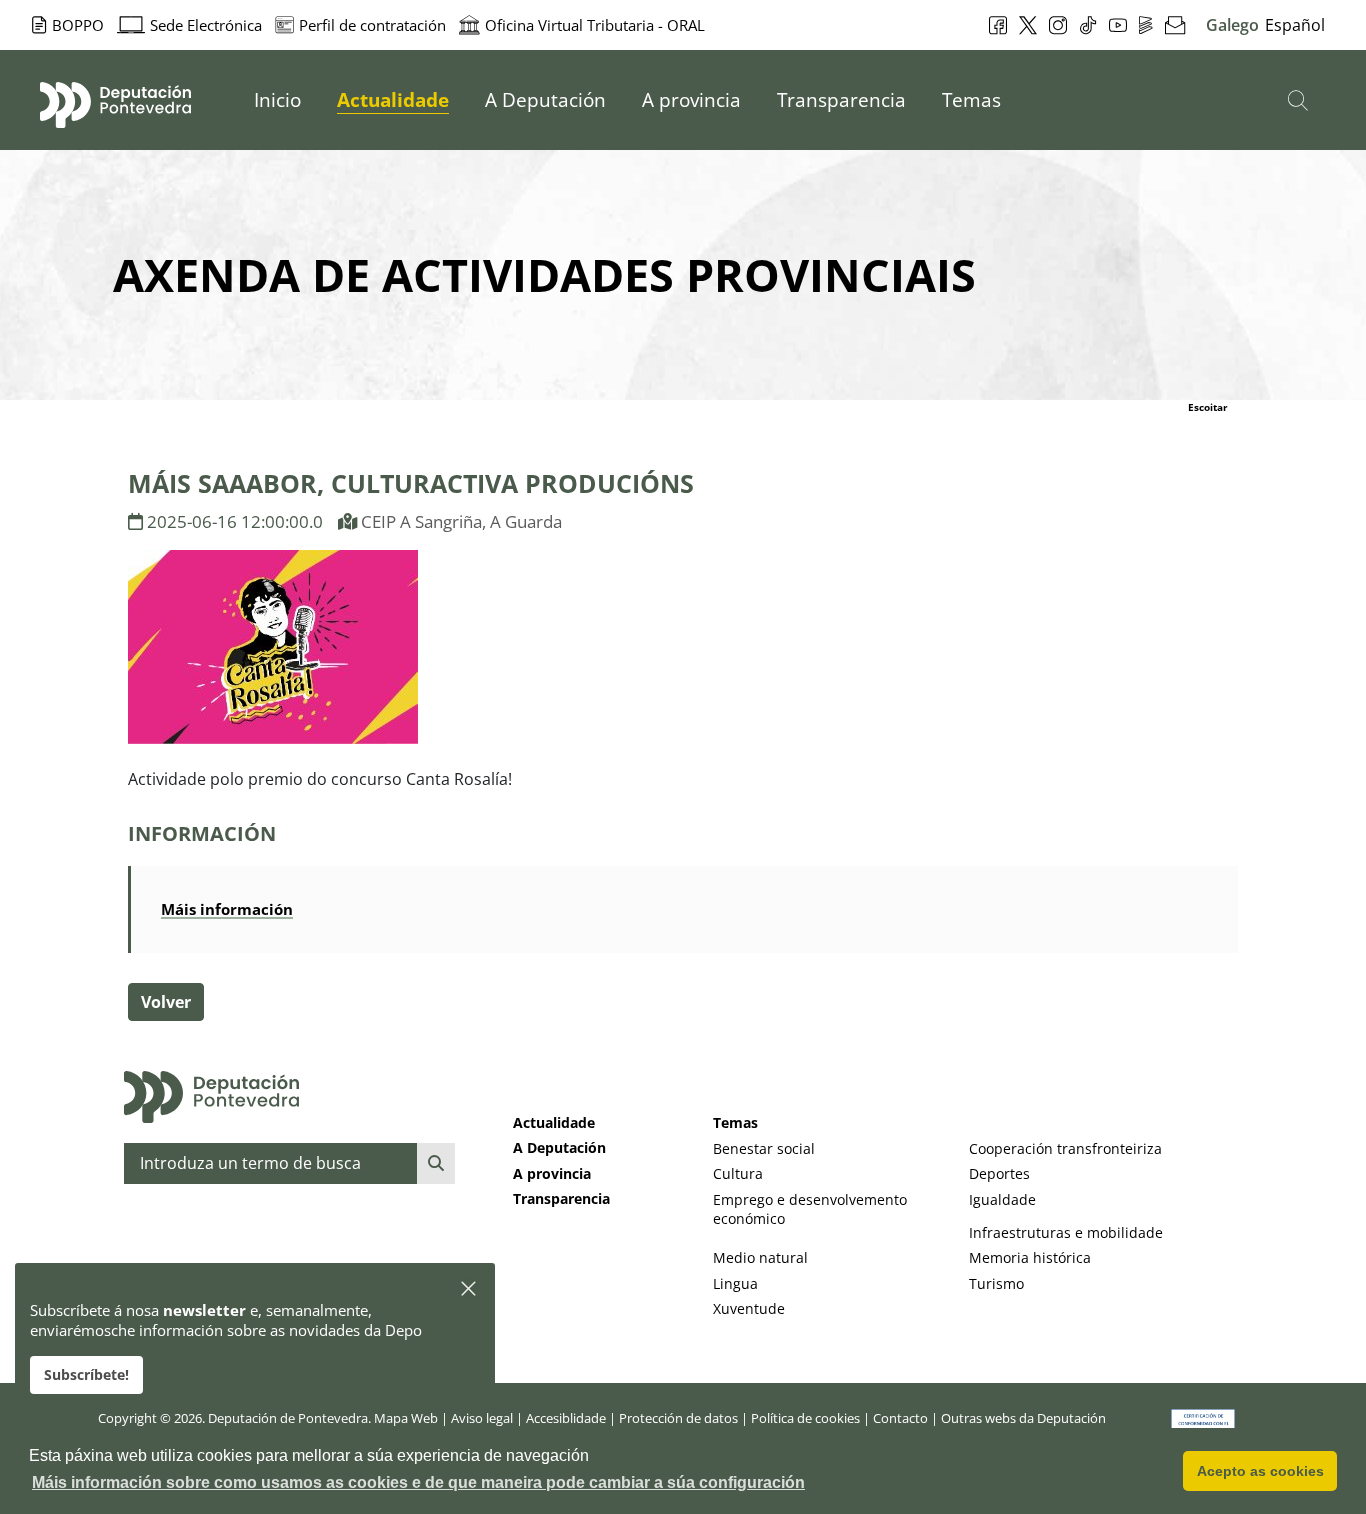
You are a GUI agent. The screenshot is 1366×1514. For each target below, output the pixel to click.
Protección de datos (678, 1418)
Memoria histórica (1030, 1257)
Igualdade (1002, 1199)
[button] (469, 1289)
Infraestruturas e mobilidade (1066, 1232)
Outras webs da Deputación (1023, 1418)
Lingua (735, 1283)
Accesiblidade (566, 1418)
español (1295, 25)
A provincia (552, 1173)
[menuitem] (277, 100)
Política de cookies (805, 1418)
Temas (735, 1122)
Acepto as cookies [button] (1260, 1471)
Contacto (900, 1418)
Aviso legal (482, 1418)
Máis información (227, 909)
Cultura (738, 1173)
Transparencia (561, 1198)
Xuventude (749, 1308)
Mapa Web (406, 1418)
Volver (166, 1002)
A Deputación (559, 1147)
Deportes (999, 1173)
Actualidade (554, 1122)
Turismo (996, 1283)
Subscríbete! (86, 1374)
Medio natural (760, 1257)
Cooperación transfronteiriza (1065, 1148)
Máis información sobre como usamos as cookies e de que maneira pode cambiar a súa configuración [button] (418, 1482)
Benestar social (764, 1148)
